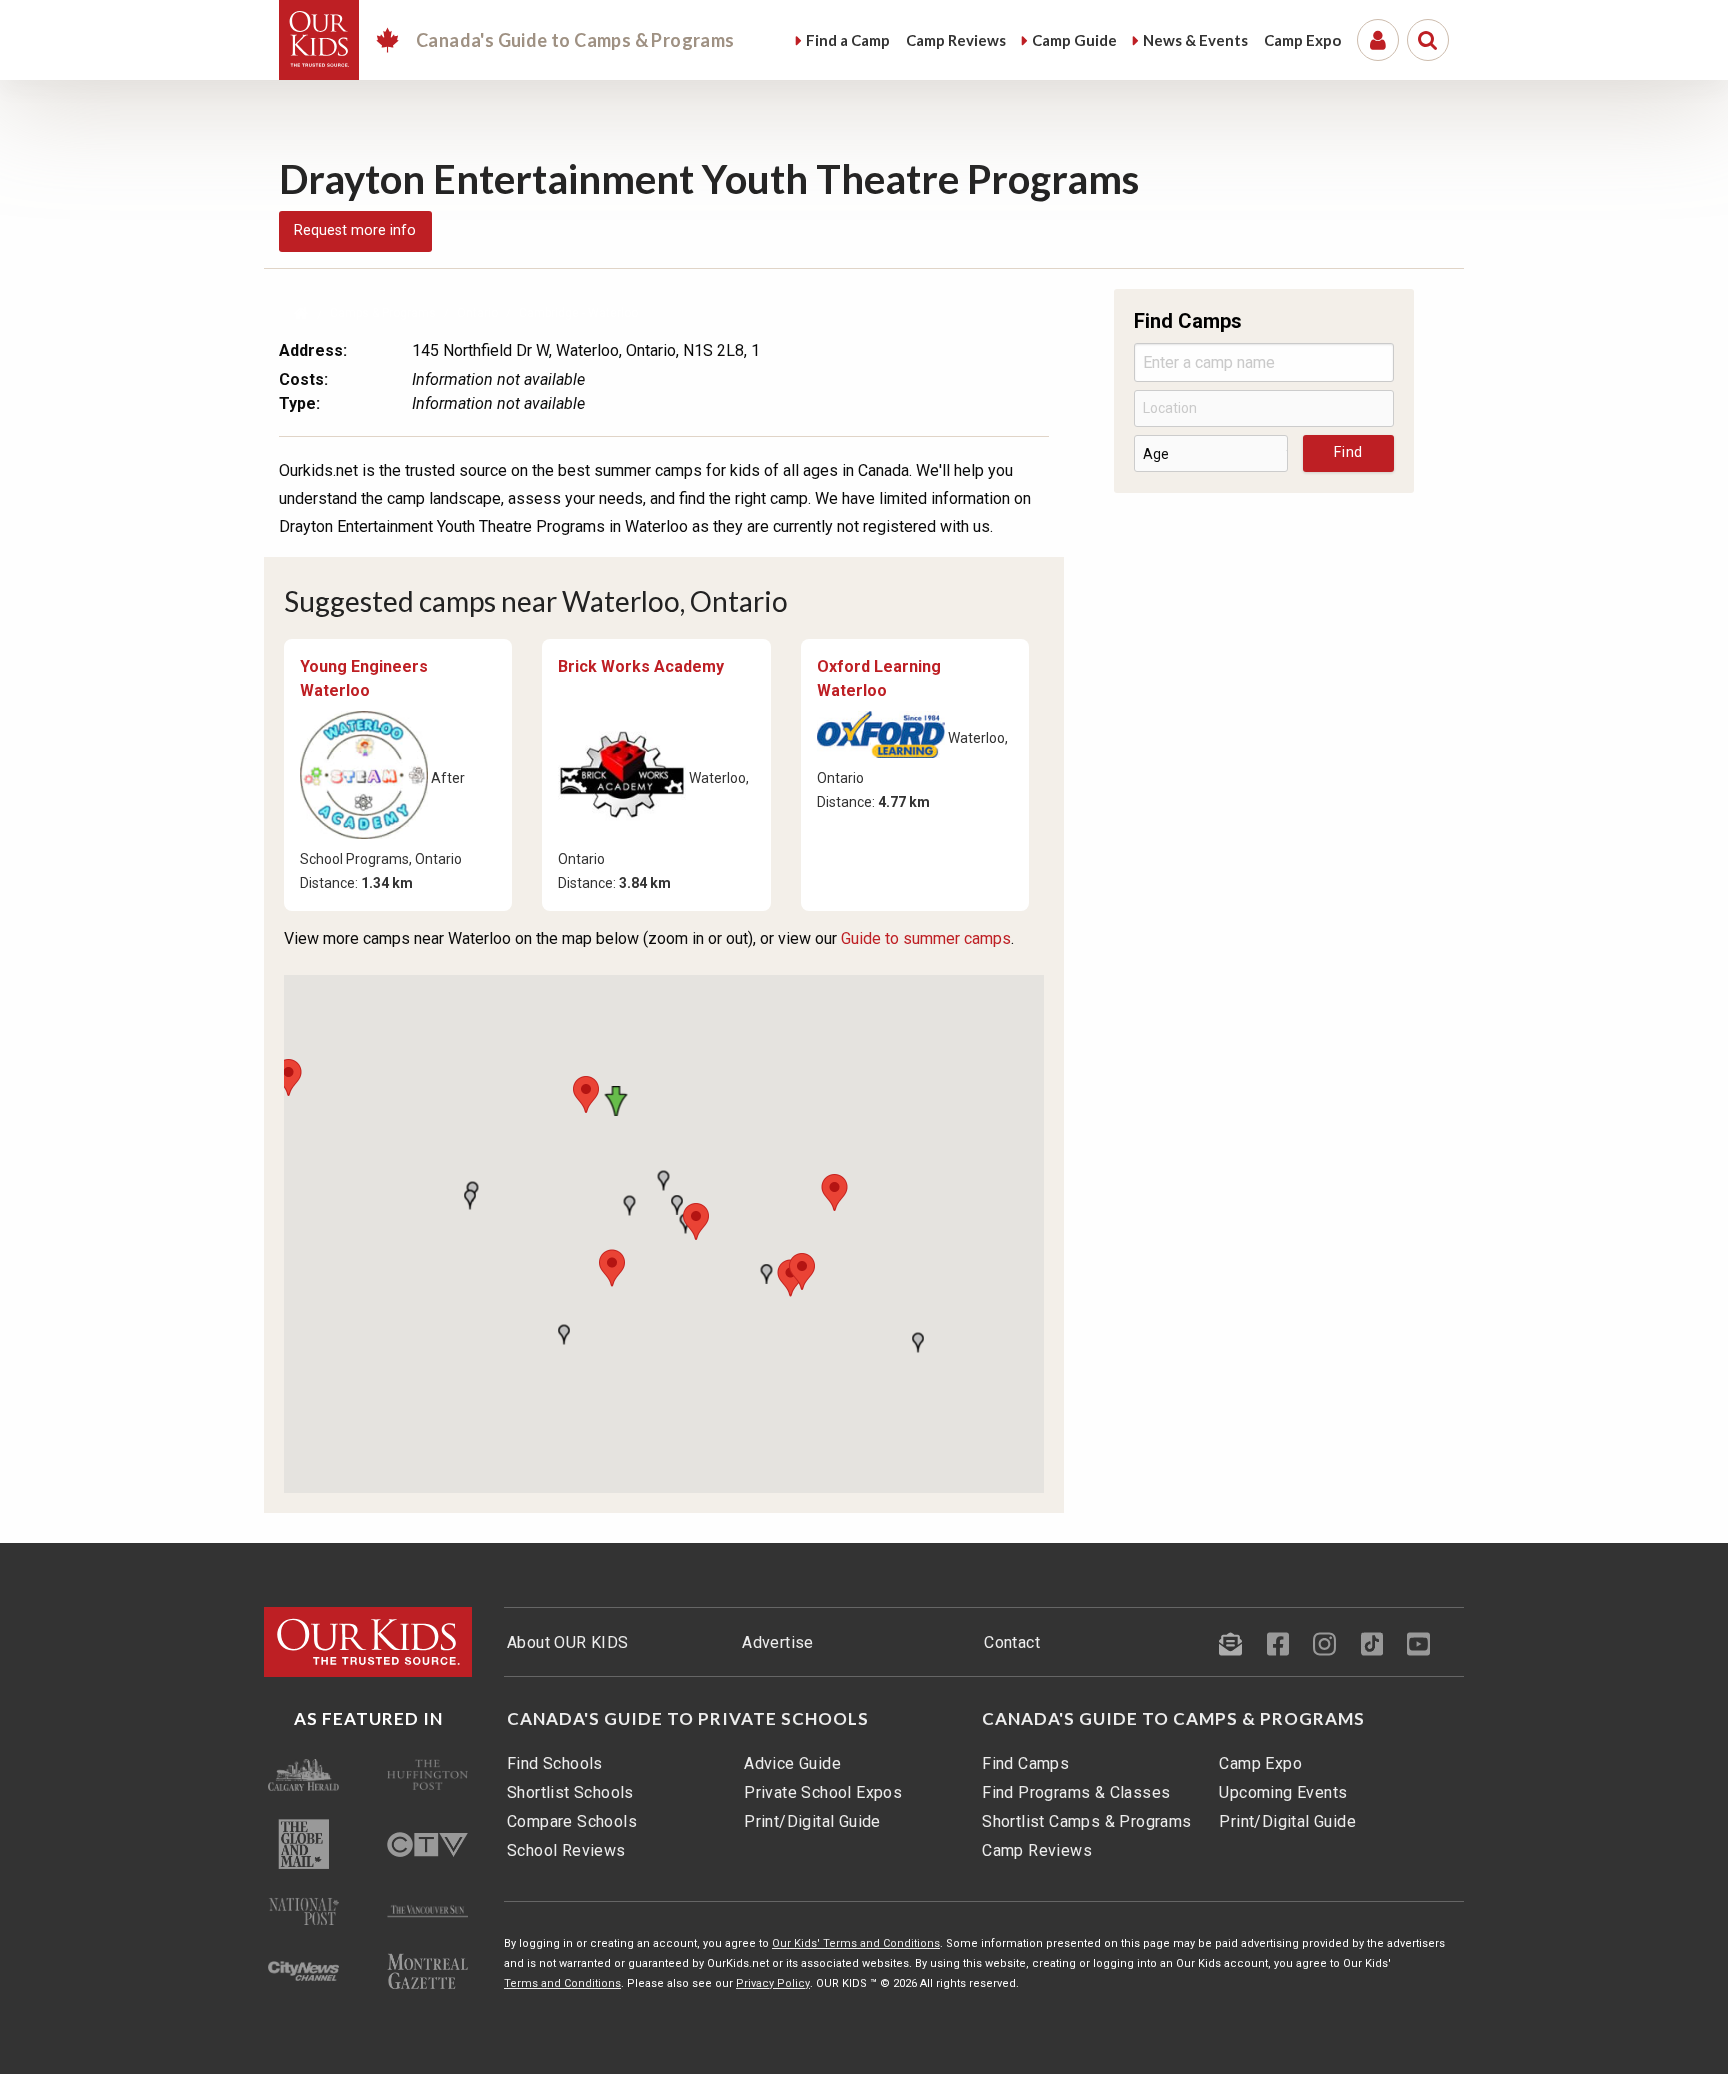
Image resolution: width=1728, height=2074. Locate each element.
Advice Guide (792, 1763)
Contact (1012, 1642)
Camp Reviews (1037, 1850)
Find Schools (555, 1763)
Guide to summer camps (926, 938)
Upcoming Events (1283, 1792)
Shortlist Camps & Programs (1086, 1821)
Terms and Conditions (562, 1983)
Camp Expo (1260, 1763)
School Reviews (566, 1850)
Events (1195, 40)
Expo (1302, 40)
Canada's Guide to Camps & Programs (1173, 1719)
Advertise (778, 1642)
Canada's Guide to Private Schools (688, 1719)
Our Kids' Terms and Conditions (856, 1943)
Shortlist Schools (570, 1792)
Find (848, 40)
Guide (1074, 40)
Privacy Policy (773, 1983)
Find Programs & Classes (1076, 1792)
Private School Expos (823, 1792)
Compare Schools (572, 1821)
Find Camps (1025, 1763)
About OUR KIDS (568, 1642)
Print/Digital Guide (812, 1821)
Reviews (956, 40)
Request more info (355, 230)
